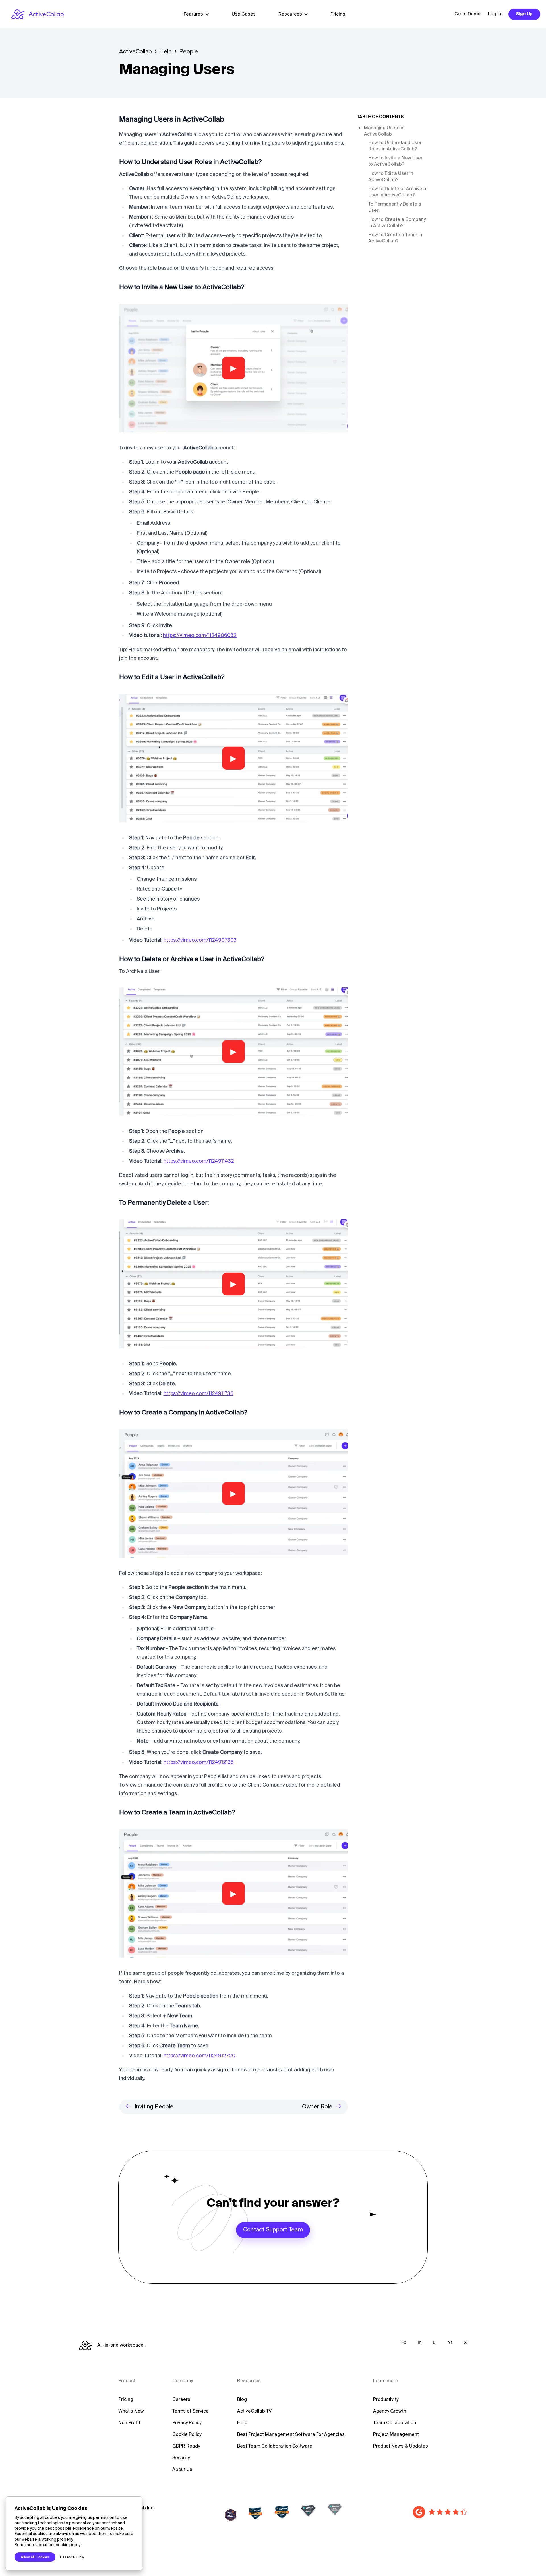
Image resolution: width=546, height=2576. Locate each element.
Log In (495, 14)
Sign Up (524, 14)
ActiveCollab (136, 52)
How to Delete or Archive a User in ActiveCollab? (397, 192)
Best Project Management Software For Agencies (291, 2435)
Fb (404, 2343)
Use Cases (244, 14)
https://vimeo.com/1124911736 (198, 1394)
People (189, 52)
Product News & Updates (401, 2446)
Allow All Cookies (35, 2557)
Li (435, 2343)
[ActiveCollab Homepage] (38, 14)
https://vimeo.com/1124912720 (199, 2056)
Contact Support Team (273, 2230)
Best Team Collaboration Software (275, 2446)
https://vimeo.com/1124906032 (200, 636)
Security (181, 2458)
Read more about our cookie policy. (48, 2545)
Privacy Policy (187, 2423)
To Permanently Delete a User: (395, 208)
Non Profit (129, 2423)
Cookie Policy (187, 2435)
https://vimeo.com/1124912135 (199, 1762)
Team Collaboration (395, 2423)
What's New (131, 2411)
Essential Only (72, 2557)
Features (193, 14)
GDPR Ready (186, 2446)
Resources (290, 14)
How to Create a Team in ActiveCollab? (395, 238)
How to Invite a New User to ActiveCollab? (395, 161)
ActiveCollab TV (254, 2411)
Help (166, 52)
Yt (450, 2343)
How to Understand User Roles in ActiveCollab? (395, 146)
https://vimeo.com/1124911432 (199, 1161)
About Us (182, 2470)
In (420, 2343)
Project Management (396, 2435)
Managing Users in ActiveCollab (384, 131)
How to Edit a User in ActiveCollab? (391, 177)
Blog (242, 2400)
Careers (181, 2400)
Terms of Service (191, 2411)
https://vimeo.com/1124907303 (200, 940)
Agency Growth (390, 2411)
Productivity (386, 2400)
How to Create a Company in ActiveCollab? (397, 223)
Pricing (338, 14)
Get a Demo (468, 14)
